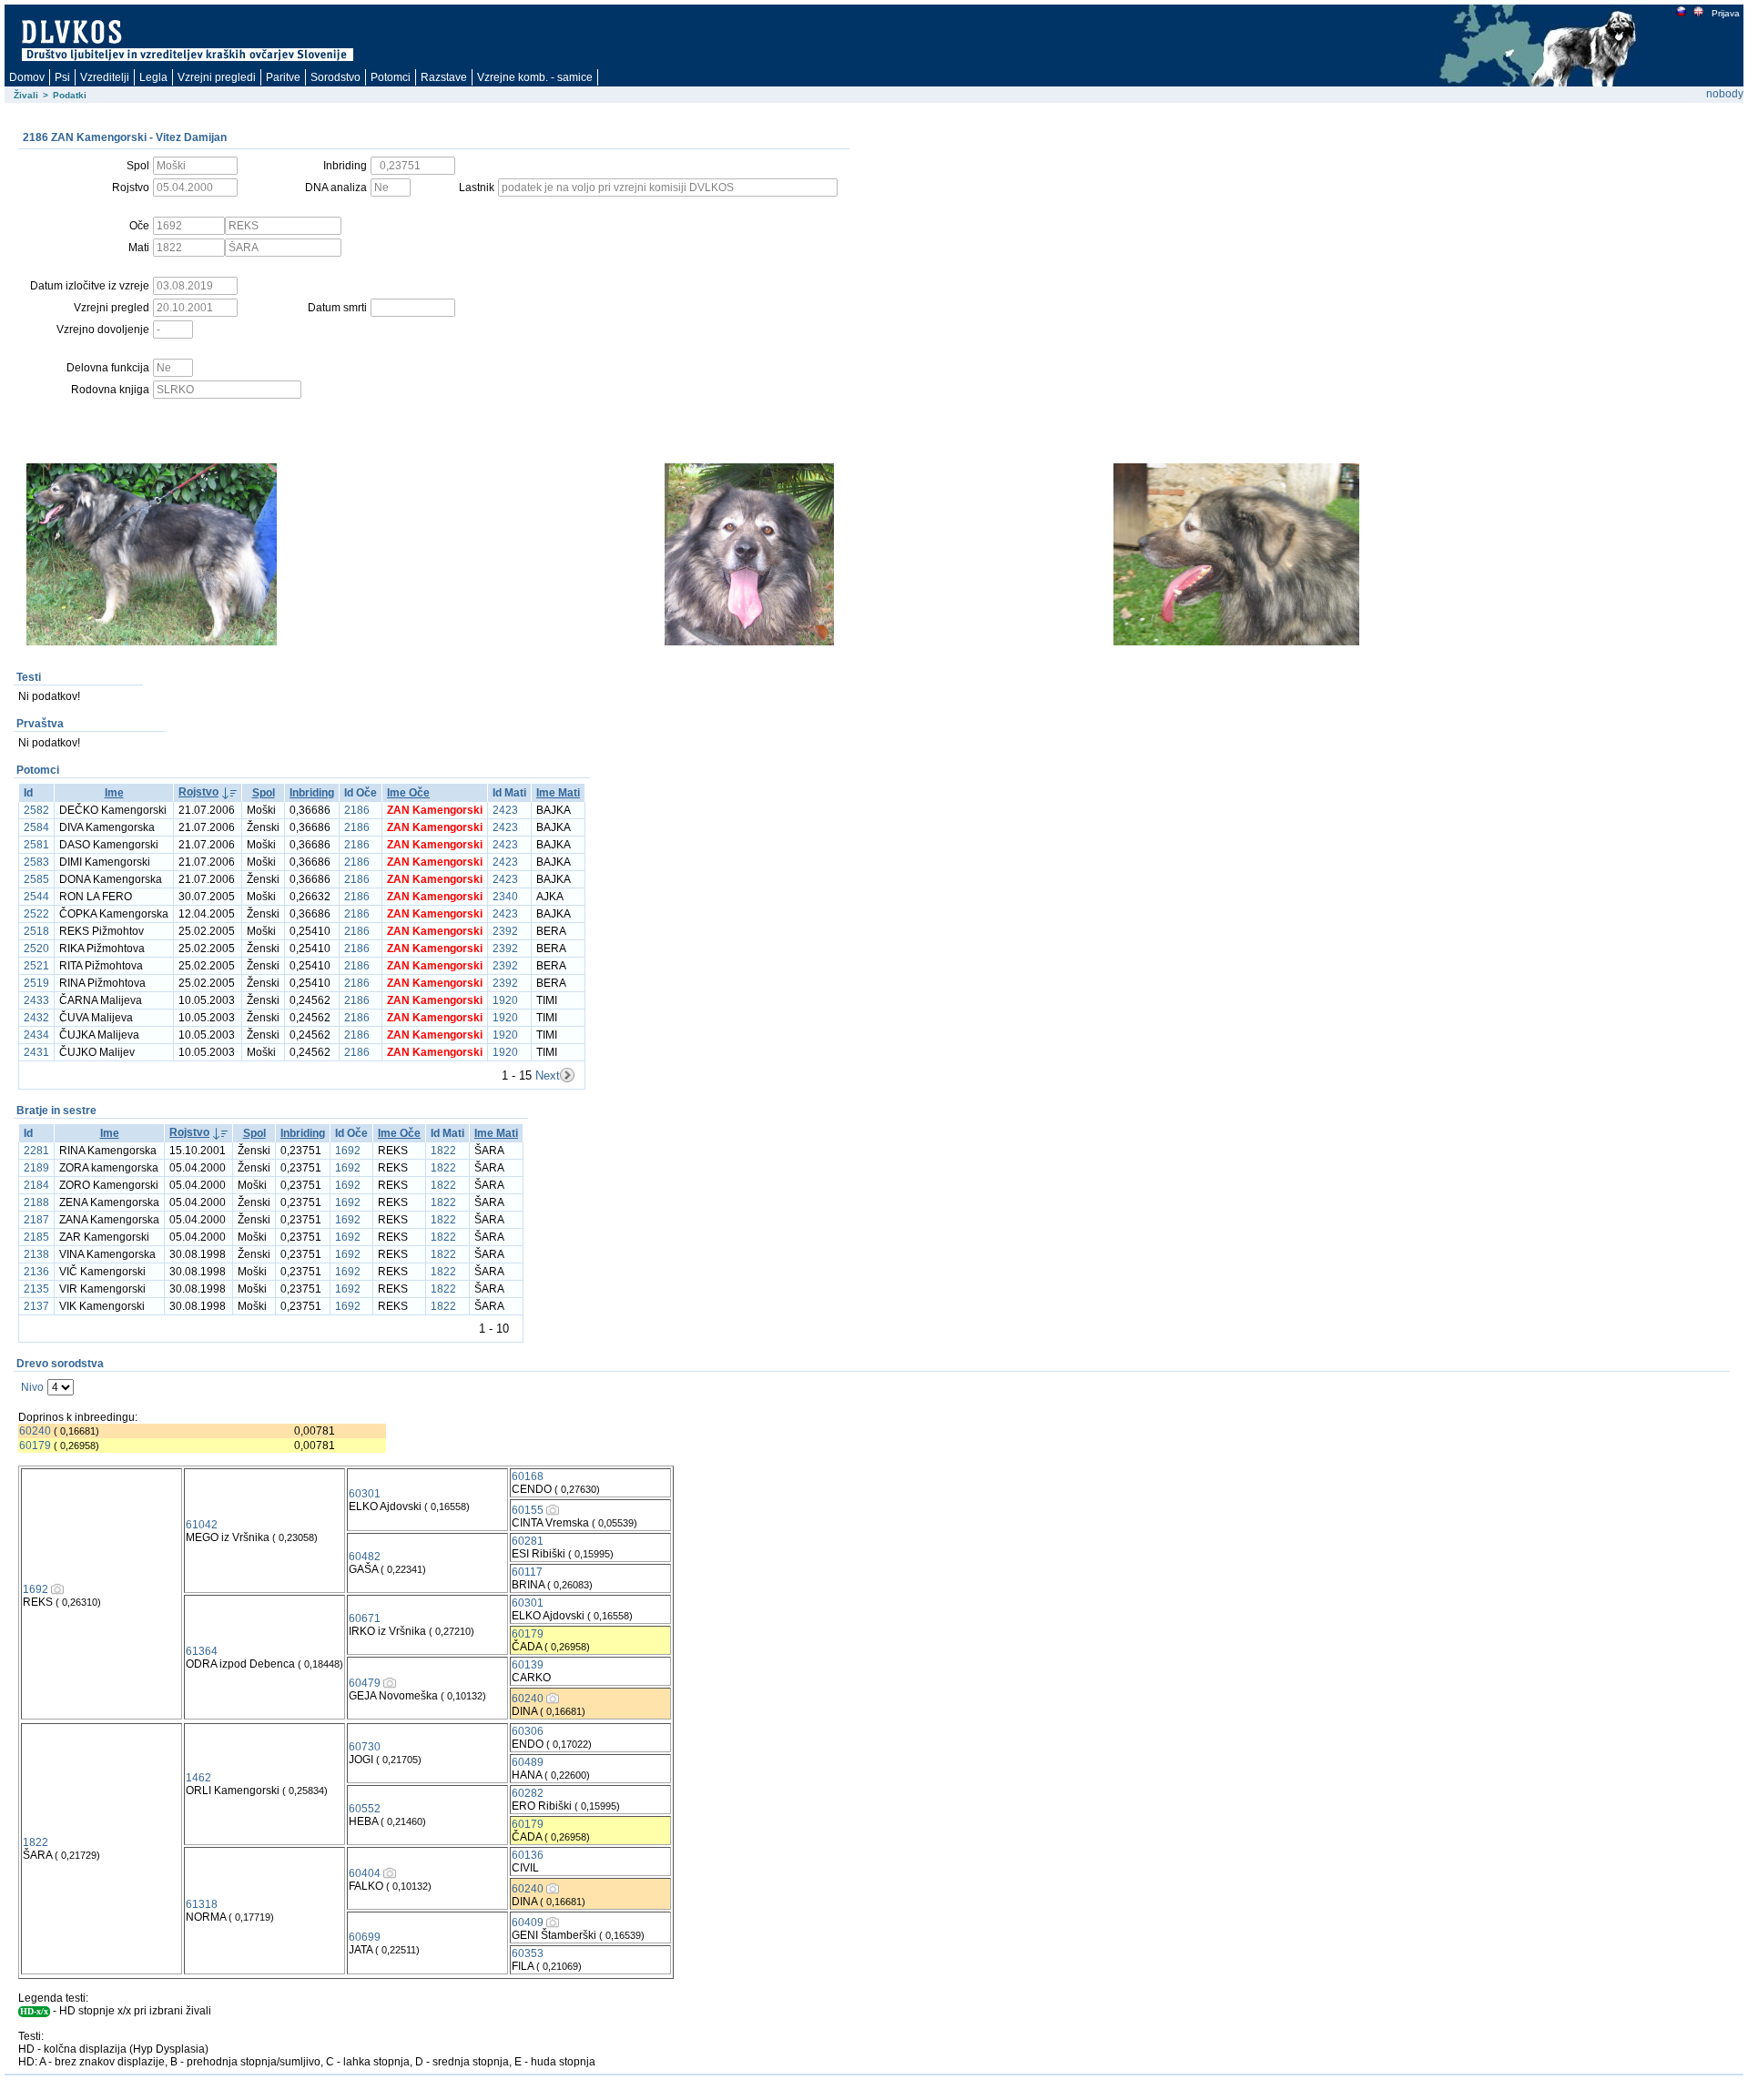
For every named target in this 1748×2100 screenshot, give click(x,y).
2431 (36, 1052)
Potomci (391, 77)
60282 (528, 1793)
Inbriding (312, 793)
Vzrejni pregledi (217, 77)
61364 (202, 1651)
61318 (202, 1904)
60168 (528, 1476)
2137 (36, 1306)
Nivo (32, 1387)
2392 (505, 931)
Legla (153, 77)
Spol (264, 793)
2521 (36, 966)
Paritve (283, 77)
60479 (365, 1683)
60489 (528, 1762)
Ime (114, 793)
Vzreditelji (105, 77)
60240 (35, 1431)
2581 (36, 845)
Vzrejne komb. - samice (535, 77)
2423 (505, 810)
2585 (36, 879)
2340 (505, 897)
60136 (528, 1855)
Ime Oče (408, 793)
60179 (35, 1446)
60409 (528, 1922)
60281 (528, 1541)
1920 (505, 1000)
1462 (198, 1778)
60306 (528, 1731)
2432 (36, 1018)
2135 (36, 1289)
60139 (528, 1665)
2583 (36, 862)
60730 (365, 1747)
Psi (62, 77)
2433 (36, 1000)
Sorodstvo (335, 77)
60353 (528, 1953)
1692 (348, 1151)
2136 (36, 1272)
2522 (36, 914)
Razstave (444, 77)
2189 (36, 1168)
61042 (202, 1525)
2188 (36, 1202)
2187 (36, 1220)
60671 (365, 1618)
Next (548, 1075)
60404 (365, 1873)
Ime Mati (558, 793)
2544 (36, 897)
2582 (36, 810)
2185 (36, 1237)
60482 (365, 1557)
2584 (36, 827)
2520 (36, 949)
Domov (27, 77)
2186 (357, 810)
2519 (36, 983)
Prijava (1726, 13)
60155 (528, 1510)
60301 (365, 1494)
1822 (443, 1151)
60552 (365, 1809)
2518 (36, 931)
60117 (527, 1572)
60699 (365, 1937)
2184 (36, 1185)
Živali (26, 95)
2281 (36, 1151)
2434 (36, 1035)
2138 (36, 1254)
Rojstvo (198, 792)
